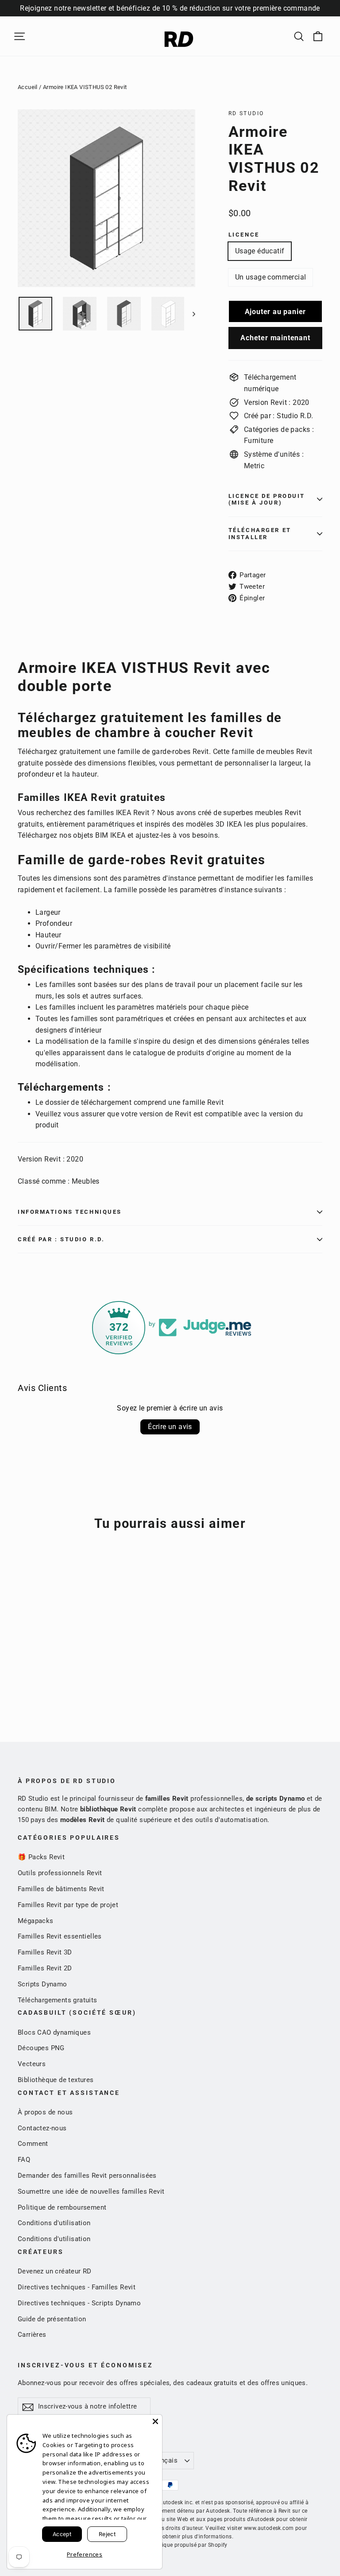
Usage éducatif (260, 251)
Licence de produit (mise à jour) (267, 499)
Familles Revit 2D (45, 1968)
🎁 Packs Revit (41, 1857)
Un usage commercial (271, 277)
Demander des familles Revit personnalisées (87, 2176)
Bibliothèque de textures (56, 2080)
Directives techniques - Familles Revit (77, 2287)
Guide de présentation (52, 2319)
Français (164, 2460)
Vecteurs (32, 2064)
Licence (244, 235)
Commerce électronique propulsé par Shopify (170, 2545)
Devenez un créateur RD (55, 2271)
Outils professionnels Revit (60, 1873)
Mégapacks (36, 1921)
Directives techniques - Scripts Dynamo (79, 2303)
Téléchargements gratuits (58, 2000)
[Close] (155, 2421)
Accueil (28, 87)
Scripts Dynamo (42, 1984)
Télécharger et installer (260, 533)
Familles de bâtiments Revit (61, 1889)
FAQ (24, 2160)
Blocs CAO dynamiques (54, 2032)
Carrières (32, 2335)
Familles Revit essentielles (60, 1936)
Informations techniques (70, 1212)
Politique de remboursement (62, 2207)
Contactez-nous (42, 2128)
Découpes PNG (41, 2048)
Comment (33, 2144)
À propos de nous (45, 2112)
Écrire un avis (170, 1427)
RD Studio (246, 113)
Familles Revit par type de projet (68, 1905)
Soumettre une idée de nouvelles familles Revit (91, 2191)
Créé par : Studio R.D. (61, 1239)
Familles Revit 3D (45, 1952)
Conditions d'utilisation (54, 2223)
